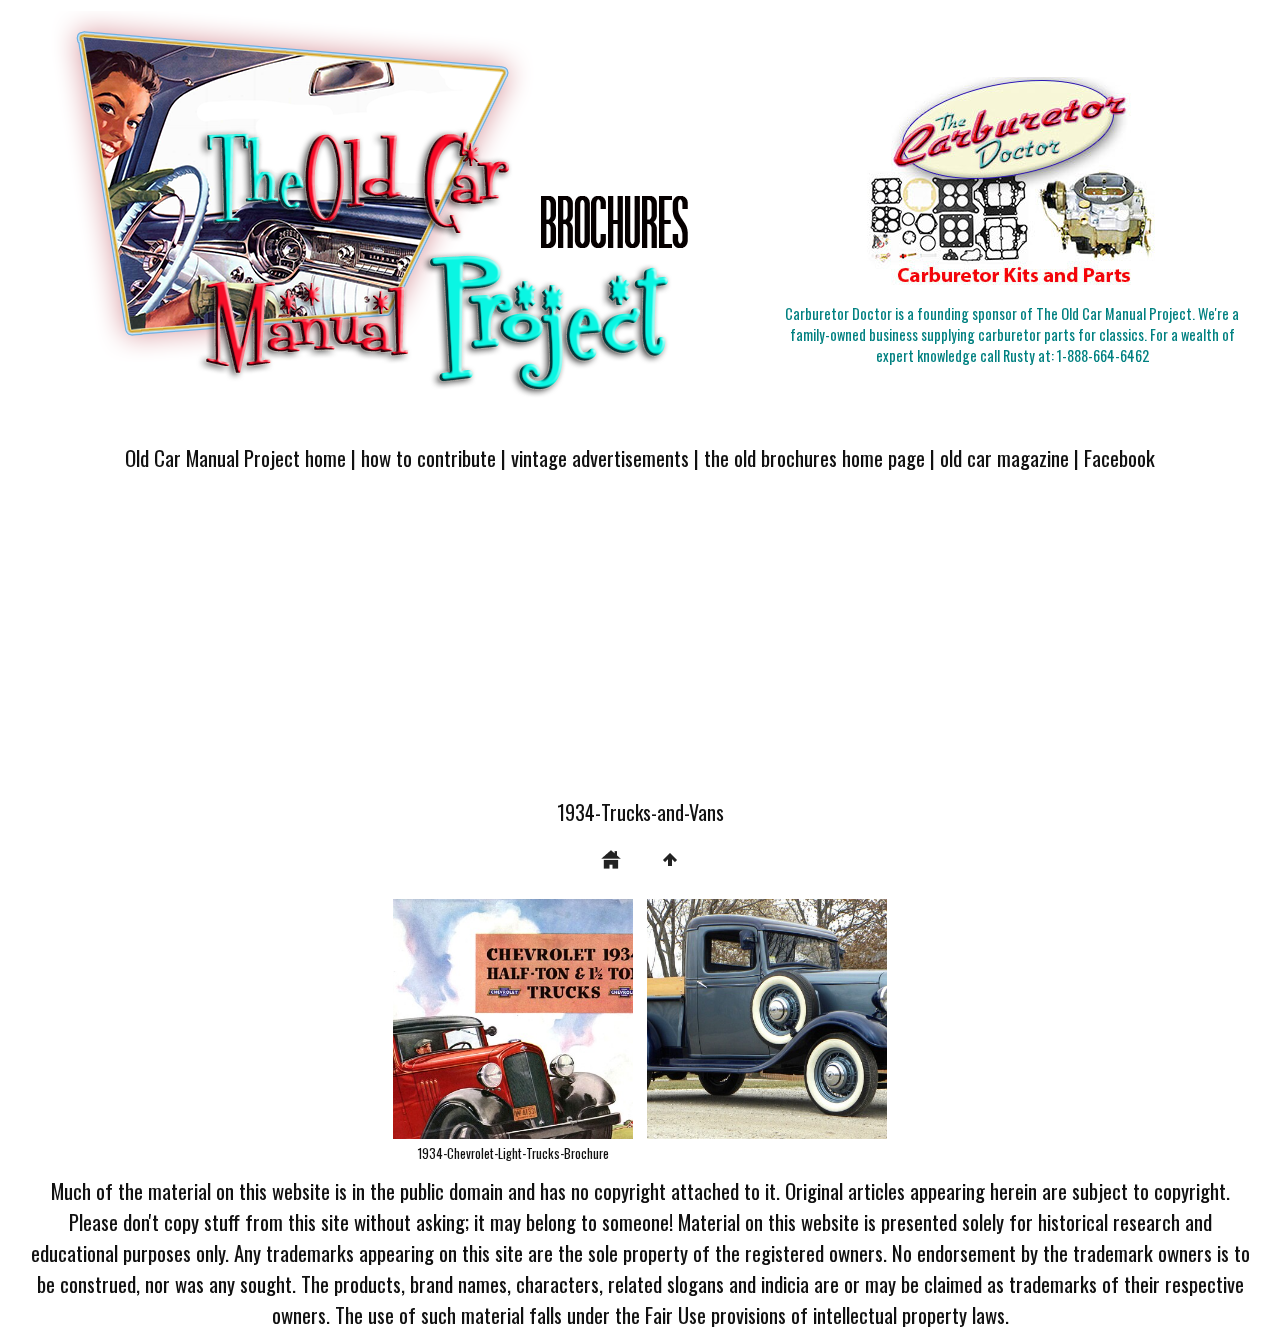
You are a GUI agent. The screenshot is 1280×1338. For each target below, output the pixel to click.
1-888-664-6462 (1103, 355)
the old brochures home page (814, 457)
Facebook (1119, 457)
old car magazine (1004, 457)
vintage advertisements (600, 457)
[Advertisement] (640, 647)
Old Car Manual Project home (235, 457)
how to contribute (428, 457)
